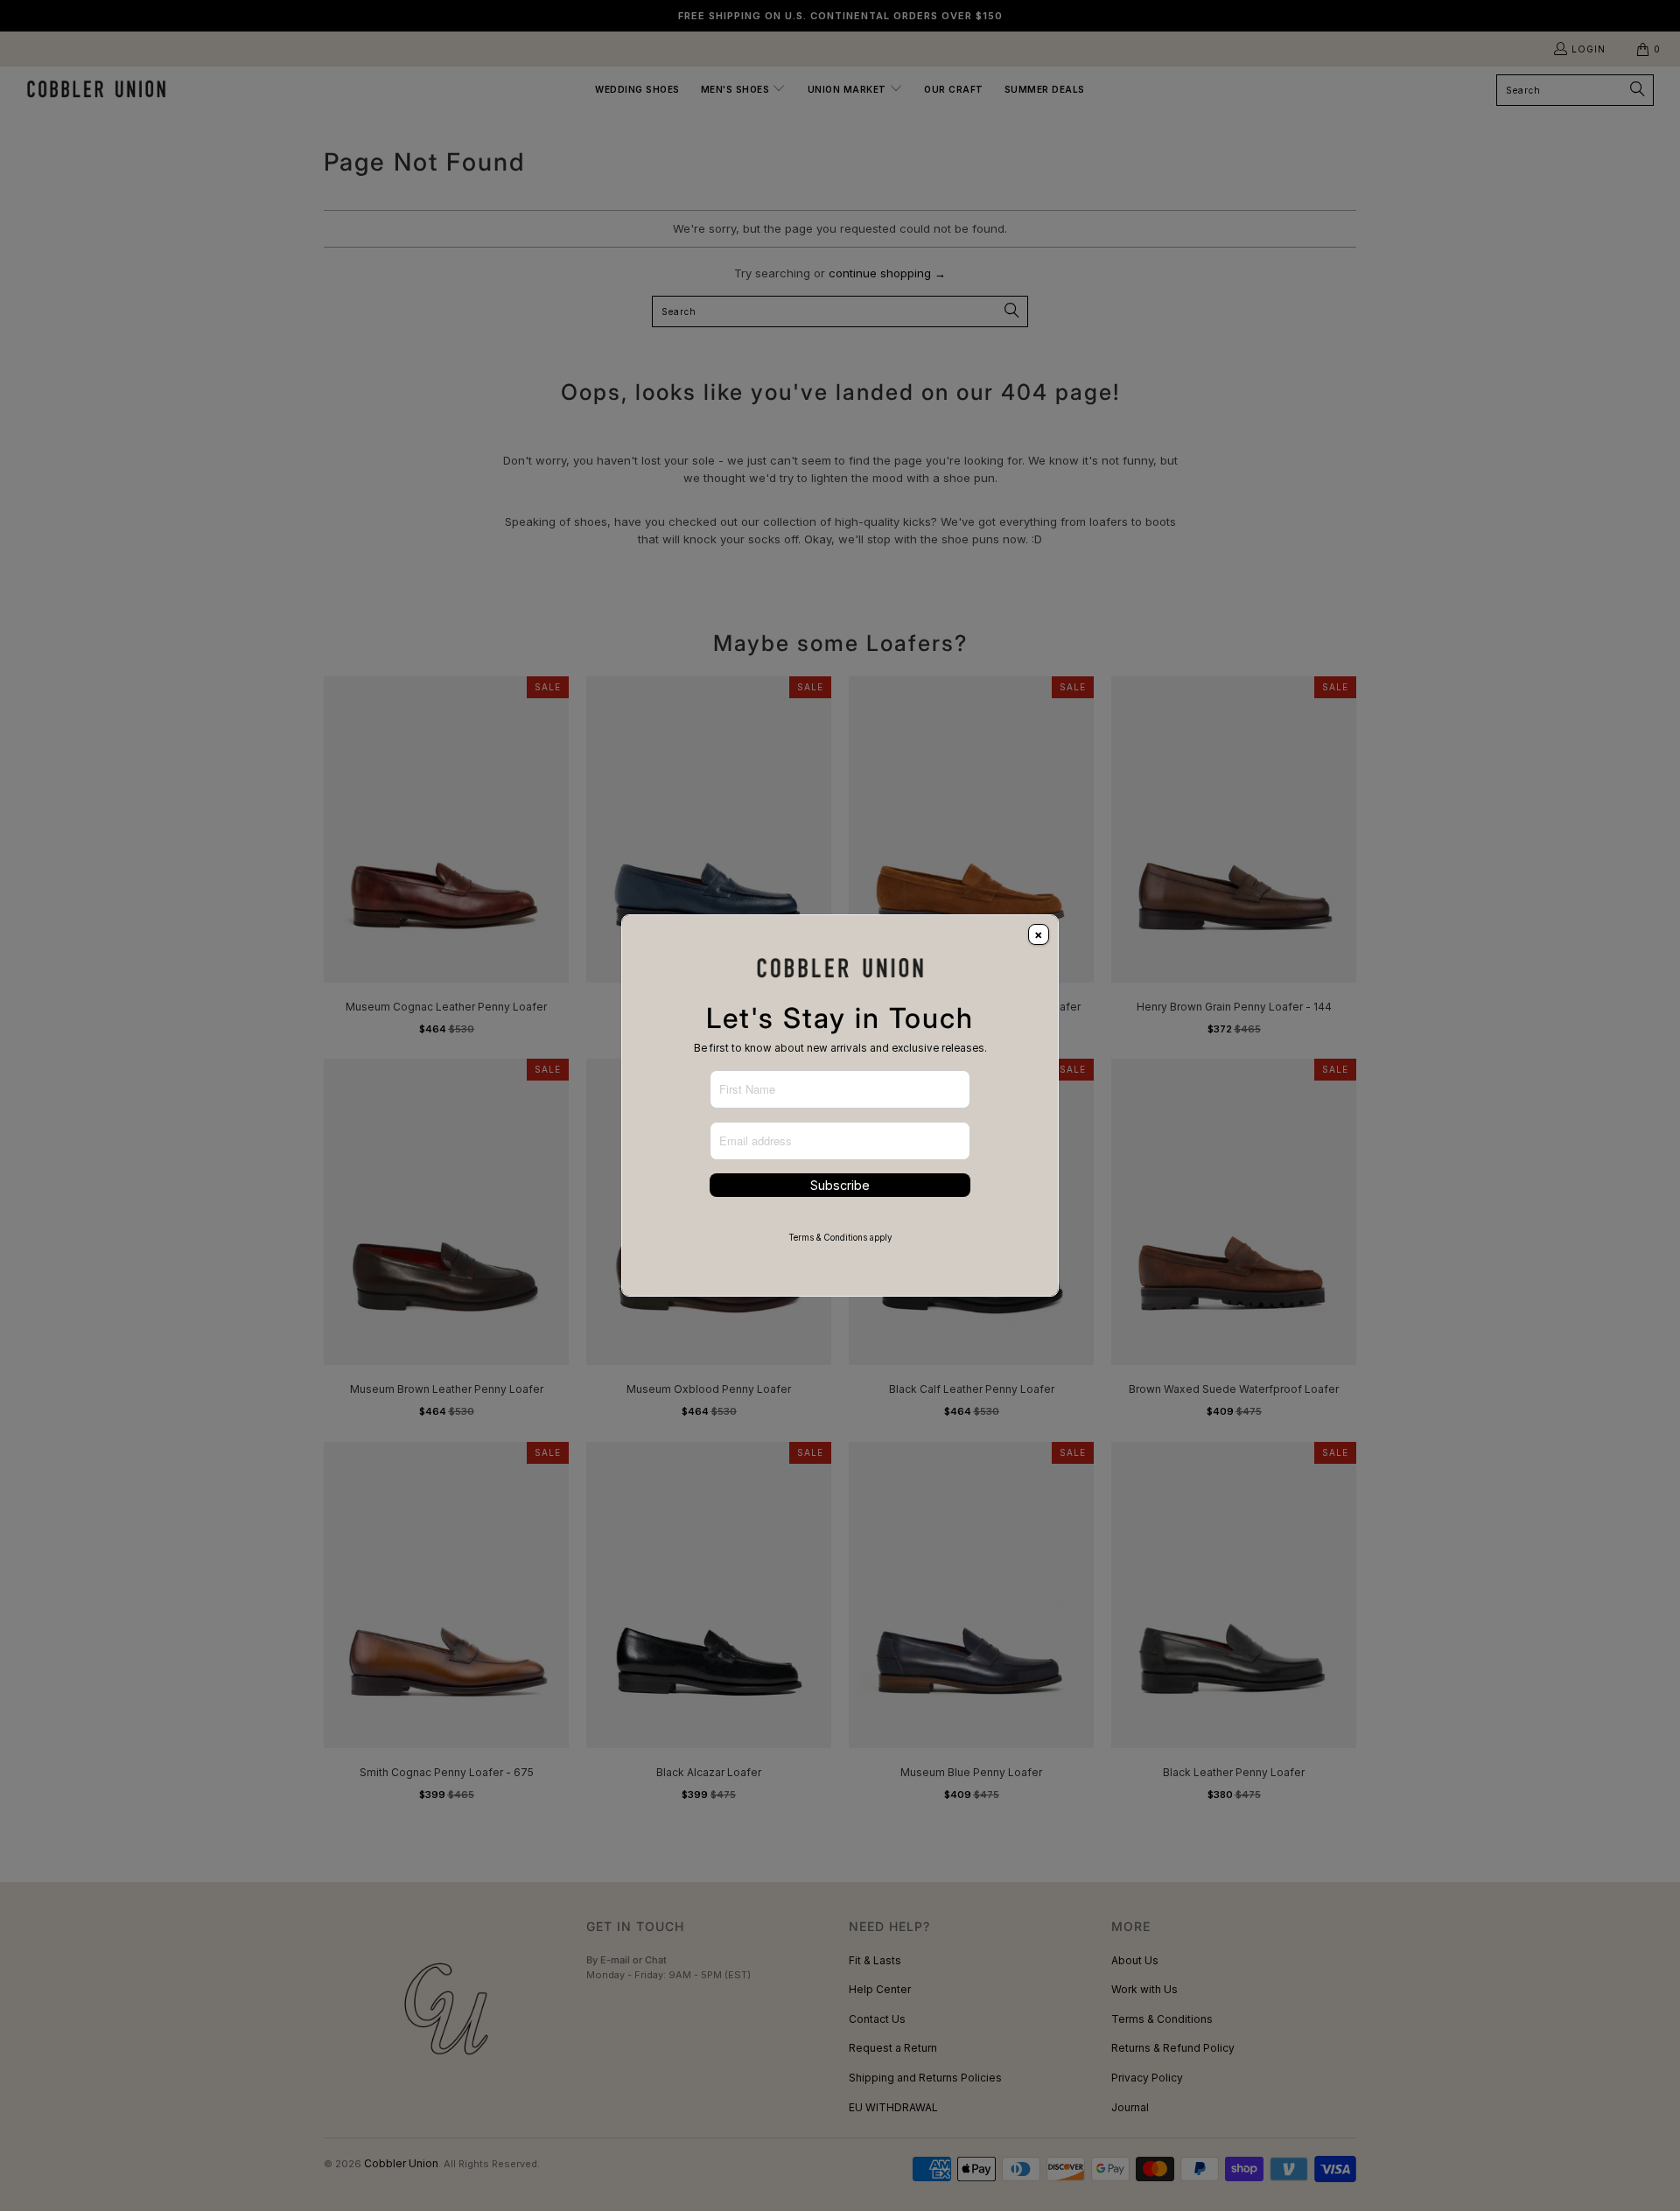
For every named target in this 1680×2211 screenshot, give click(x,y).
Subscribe (840, 1185)
